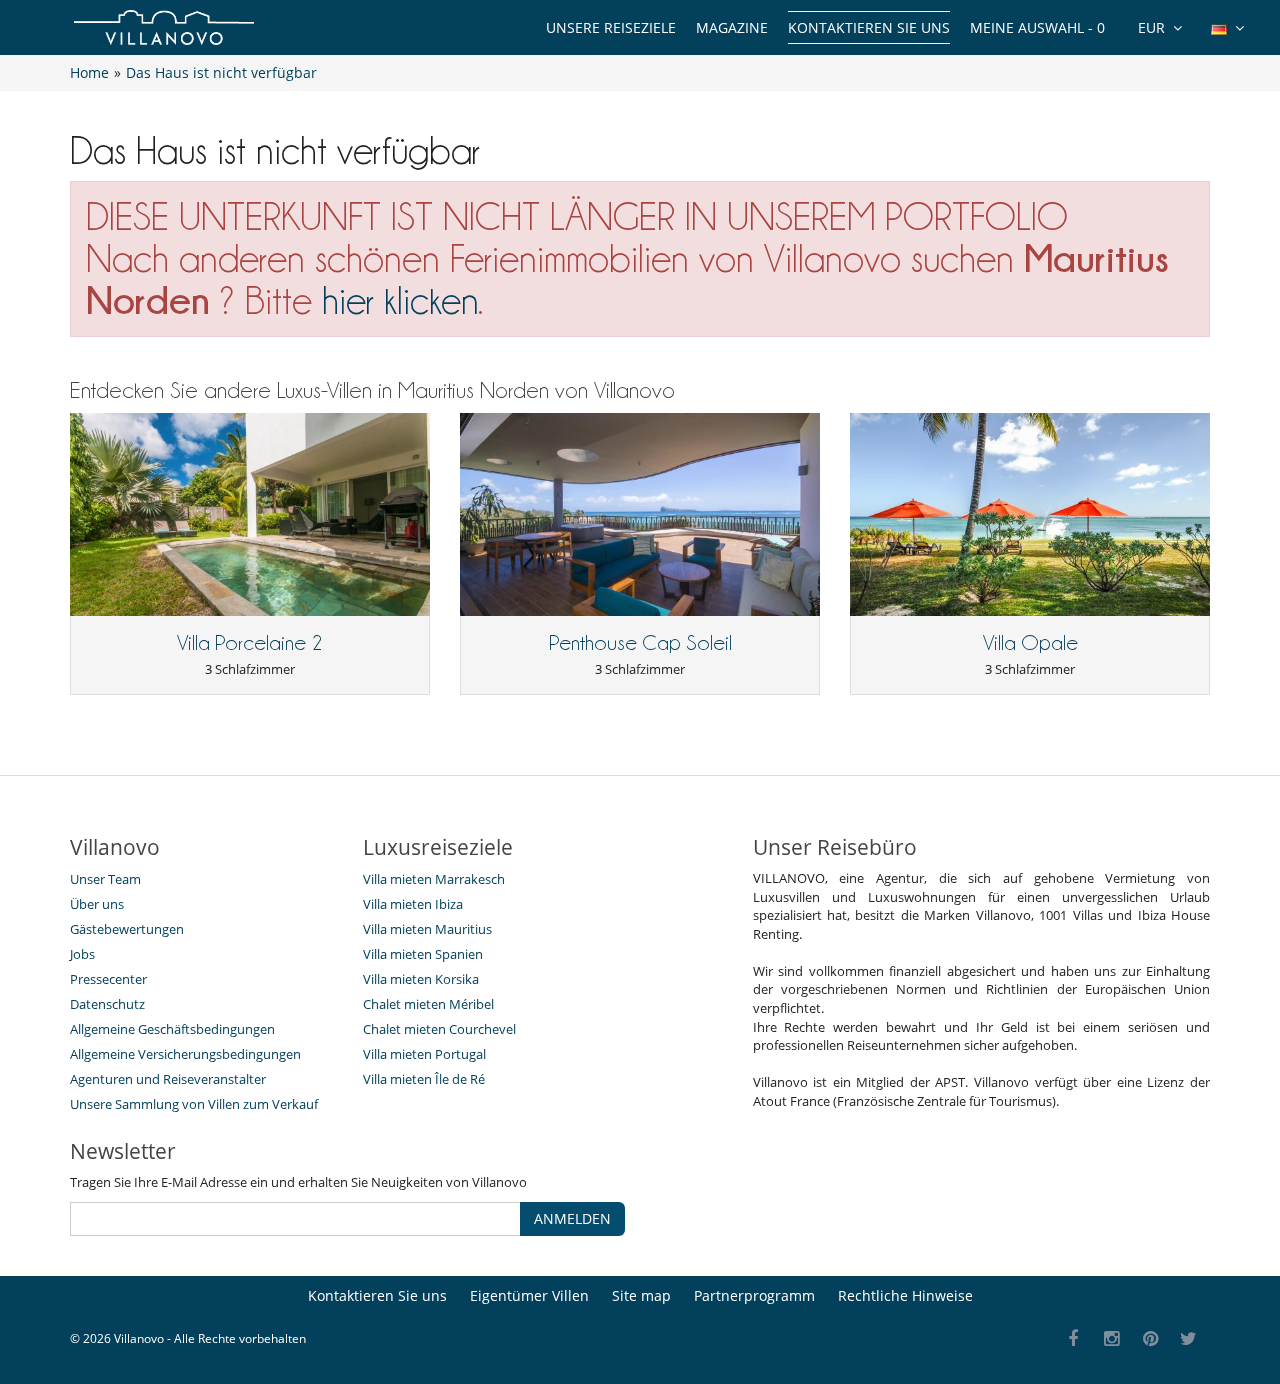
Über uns (97, 904)
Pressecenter (108, 979)
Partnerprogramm (754, 1295)
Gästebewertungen (127, 929)
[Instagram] (1112, 1339)
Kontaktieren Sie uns (869, 27)
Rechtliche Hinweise (905, 1295)
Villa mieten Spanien (423, 954)
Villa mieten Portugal (424, 1054)
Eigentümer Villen (529, 1295)
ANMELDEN (572, 1218)
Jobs (82, 954)
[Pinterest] (1150, 1339)
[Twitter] (1189, 1339)
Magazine (732, 27)
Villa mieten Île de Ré (424, 1079)
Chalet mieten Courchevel (439, 1029)
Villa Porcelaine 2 (250, 643)
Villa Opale (1030, 643)
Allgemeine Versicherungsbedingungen (185, 1054)
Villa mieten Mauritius (427, 929)
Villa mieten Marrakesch (434, 879)
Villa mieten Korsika (421, 979)
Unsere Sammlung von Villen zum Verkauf (194, 1104)
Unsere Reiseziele (611, 27)
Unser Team (105, 879)
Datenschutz (107, 1004)
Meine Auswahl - (1037, 27)
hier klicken (400, 300)
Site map (641, 1295)
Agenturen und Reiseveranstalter (168, 1079)
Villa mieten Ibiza (413, 904)
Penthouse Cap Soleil (640, 643)
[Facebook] (1073, 1339)
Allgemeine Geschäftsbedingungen (172, 1029)
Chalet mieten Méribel (428, 1004)
